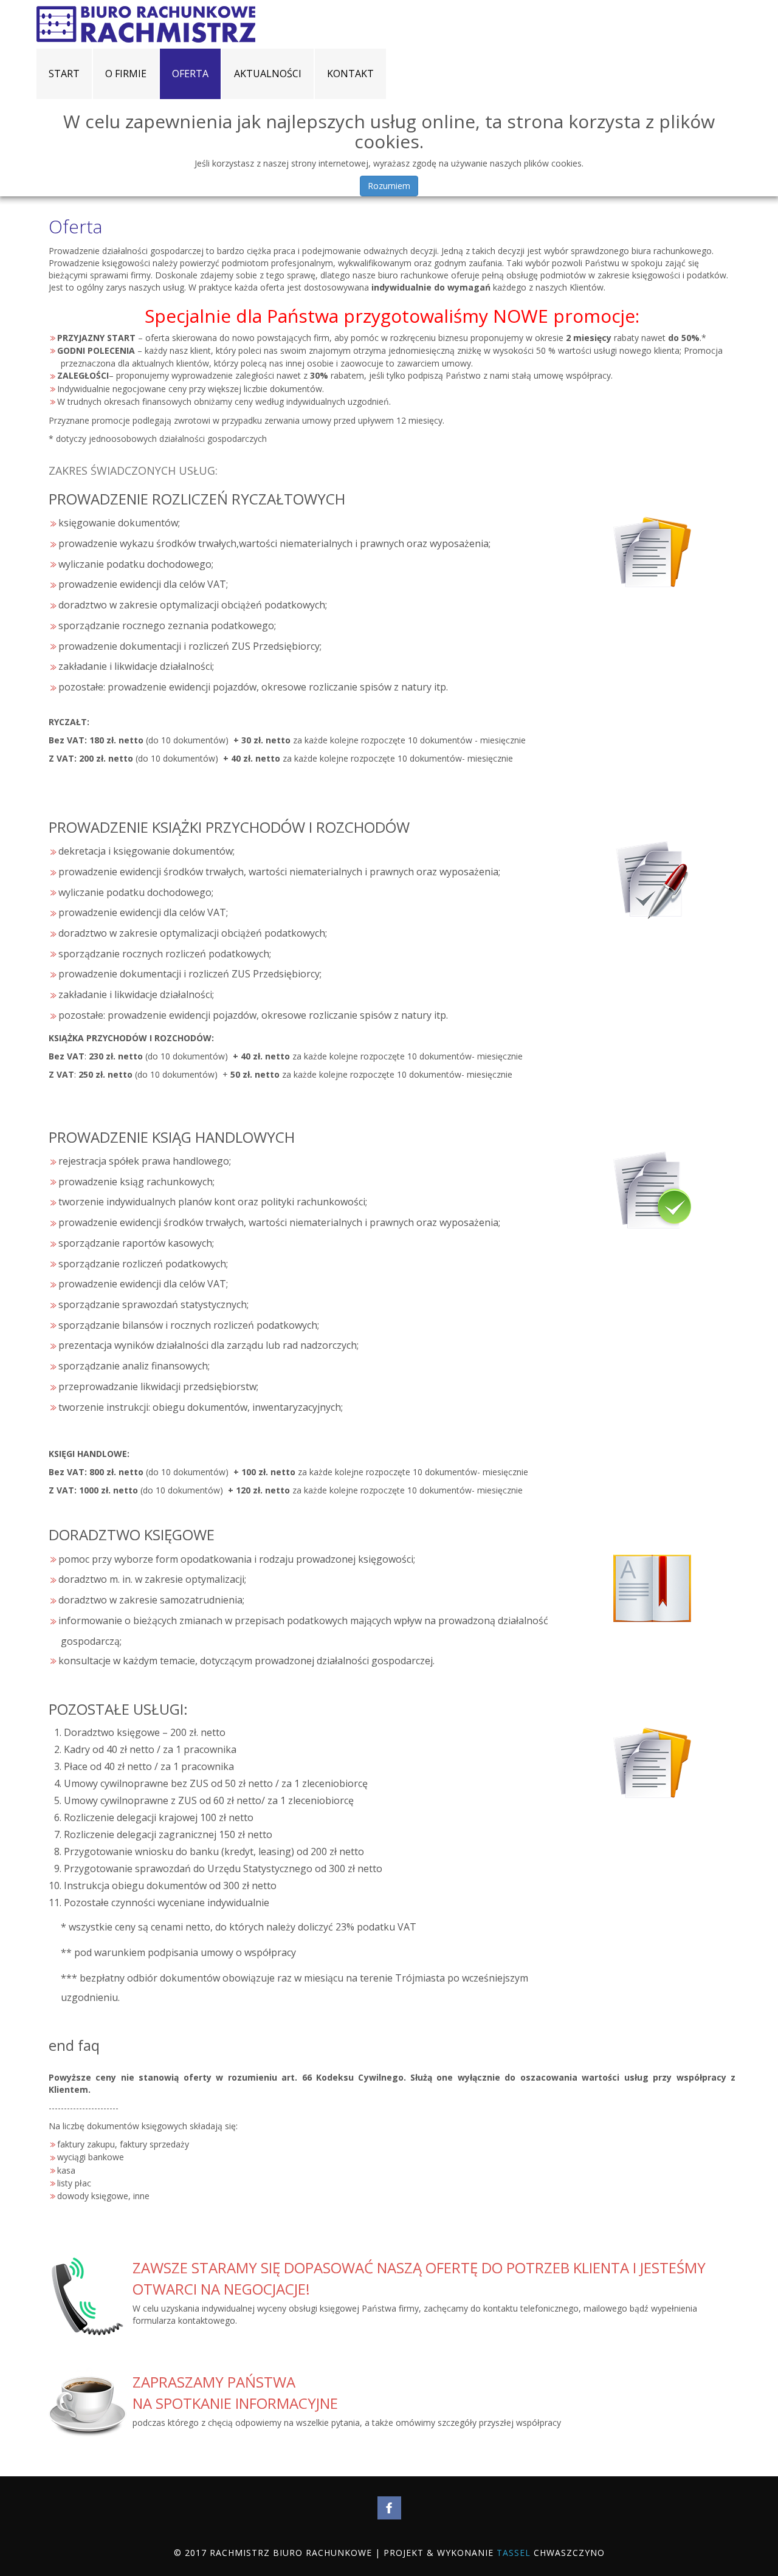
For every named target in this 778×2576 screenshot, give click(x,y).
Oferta (75, 226)
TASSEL (514, 2553)
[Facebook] (389, 2508)
